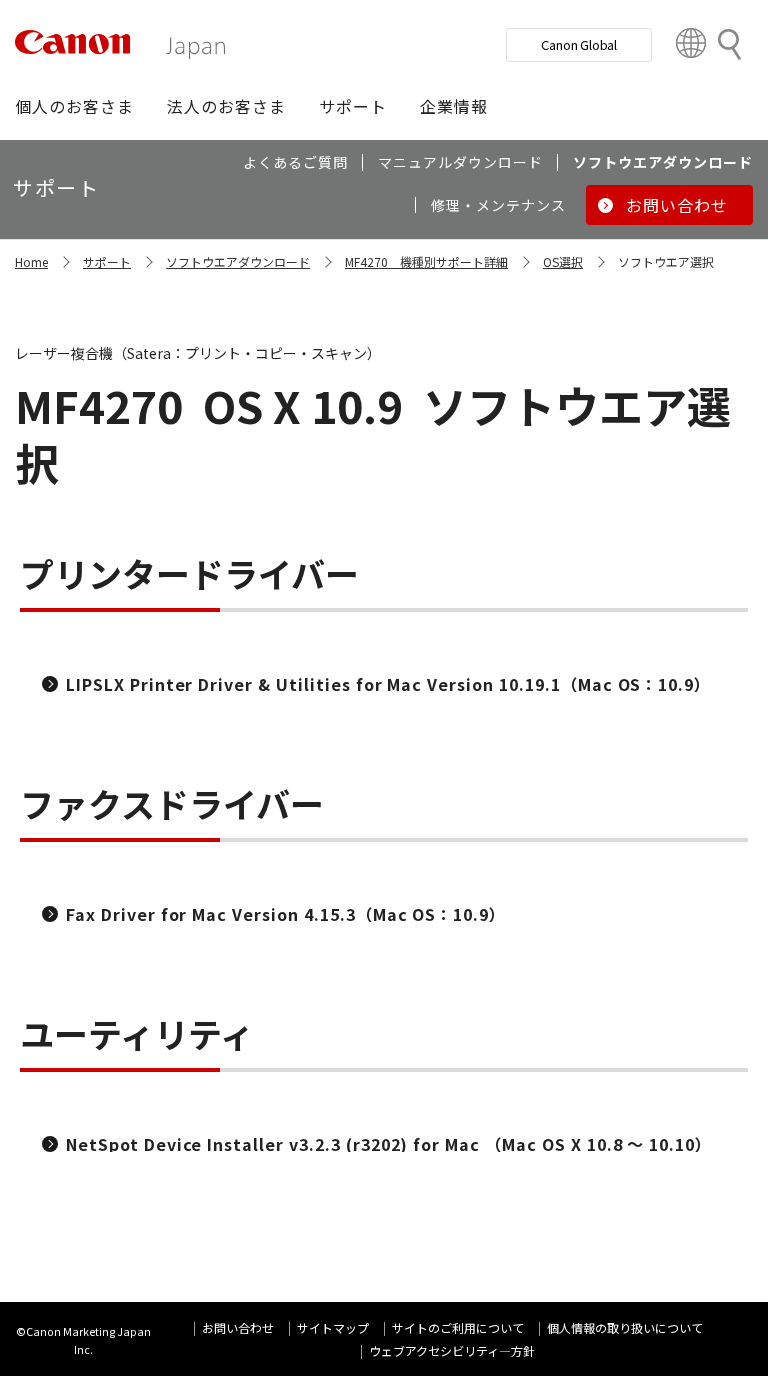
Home (31, 261)
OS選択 (563, 261)
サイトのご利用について (458, 1327)
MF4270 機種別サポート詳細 (426, 261)
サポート (107, 261)
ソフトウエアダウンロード (238, 261)
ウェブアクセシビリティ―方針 (452, 1350)
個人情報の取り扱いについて (625, 1327)
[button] (74, 106)
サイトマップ (333, 1327)
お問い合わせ (238, 1327)
